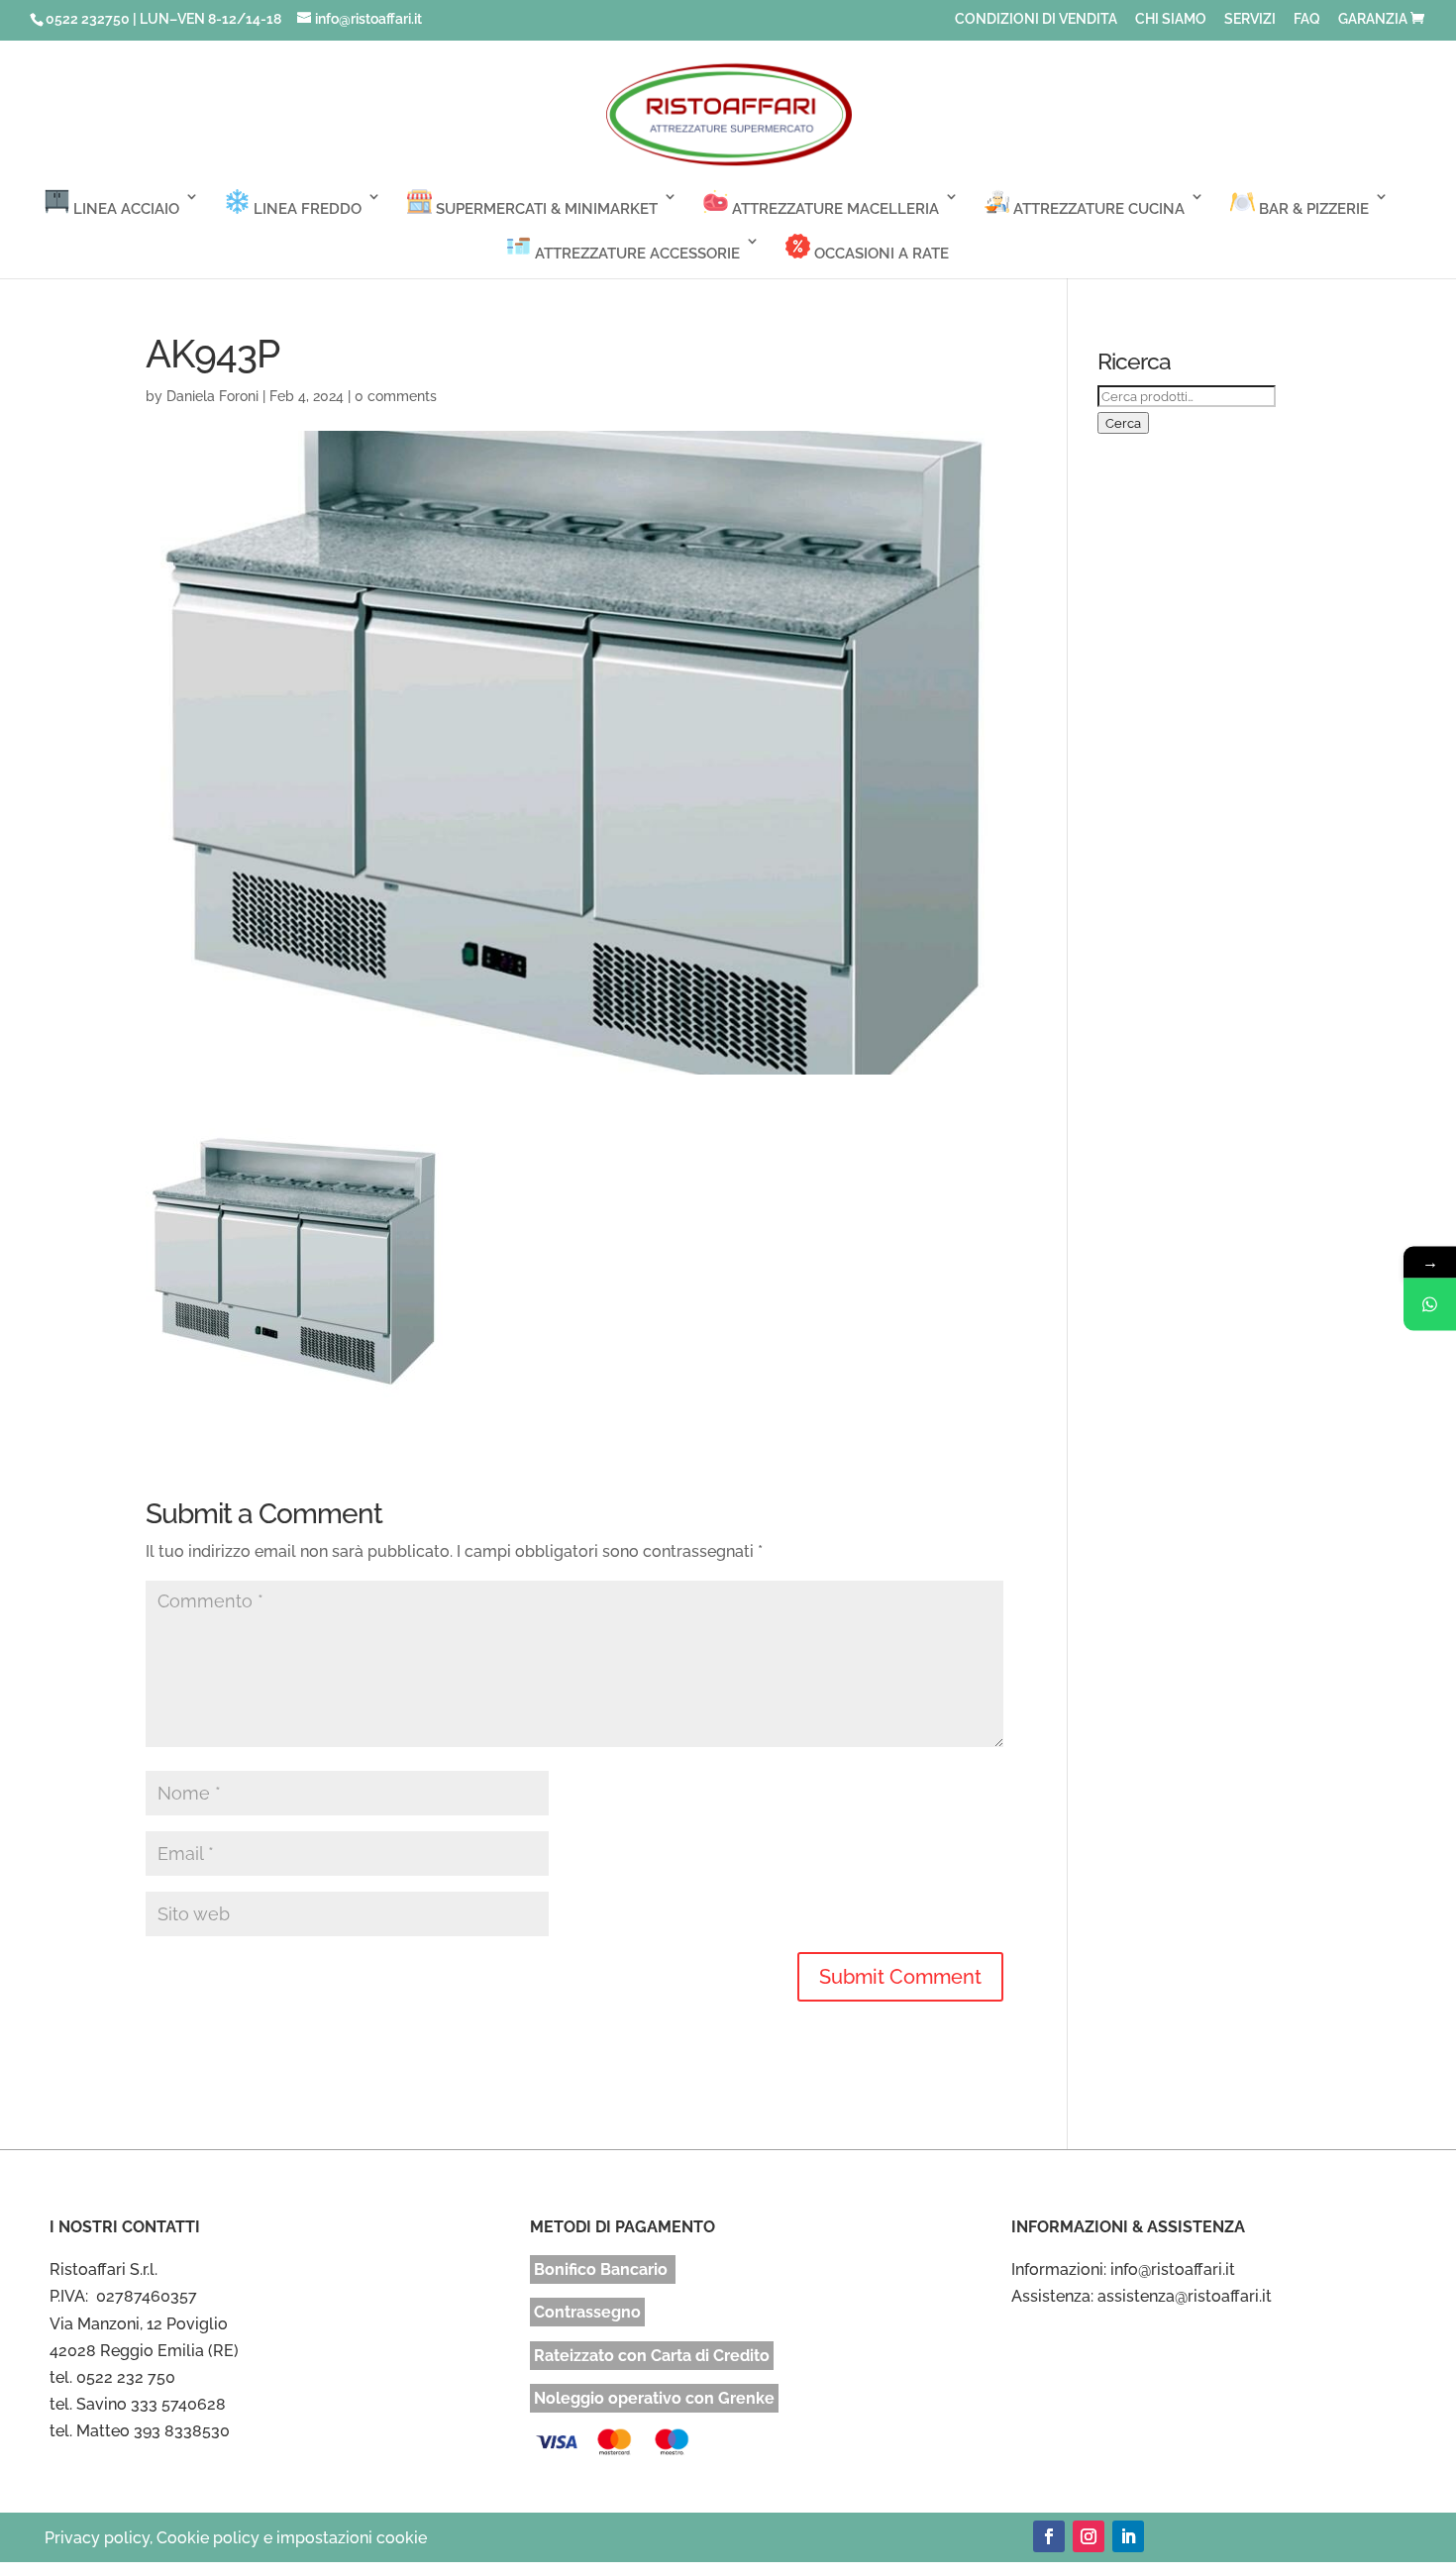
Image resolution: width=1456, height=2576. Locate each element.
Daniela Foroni (212, 396)
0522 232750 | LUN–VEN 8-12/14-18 (163, 19)
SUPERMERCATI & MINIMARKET (545, 209)
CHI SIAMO (1171, 19)
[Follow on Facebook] (1049, 2536)
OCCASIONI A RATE (880, 254)
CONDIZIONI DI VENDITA (1036, 19)
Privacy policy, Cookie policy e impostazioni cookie (236, 2538)
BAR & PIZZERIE (1312, 209)
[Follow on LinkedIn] (1128, 2536)
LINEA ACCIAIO (124, 209)
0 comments (396, 396)
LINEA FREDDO (306, 209)
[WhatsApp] (1430, 1304)
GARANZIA (1373, 19)
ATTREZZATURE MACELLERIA (833, 209)
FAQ (1307, 19)
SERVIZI (1250, 19)
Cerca (1123, 423)
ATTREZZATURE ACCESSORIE (635, 254)
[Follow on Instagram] (1089, 2536)
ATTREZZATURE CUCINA (1097, 209)
